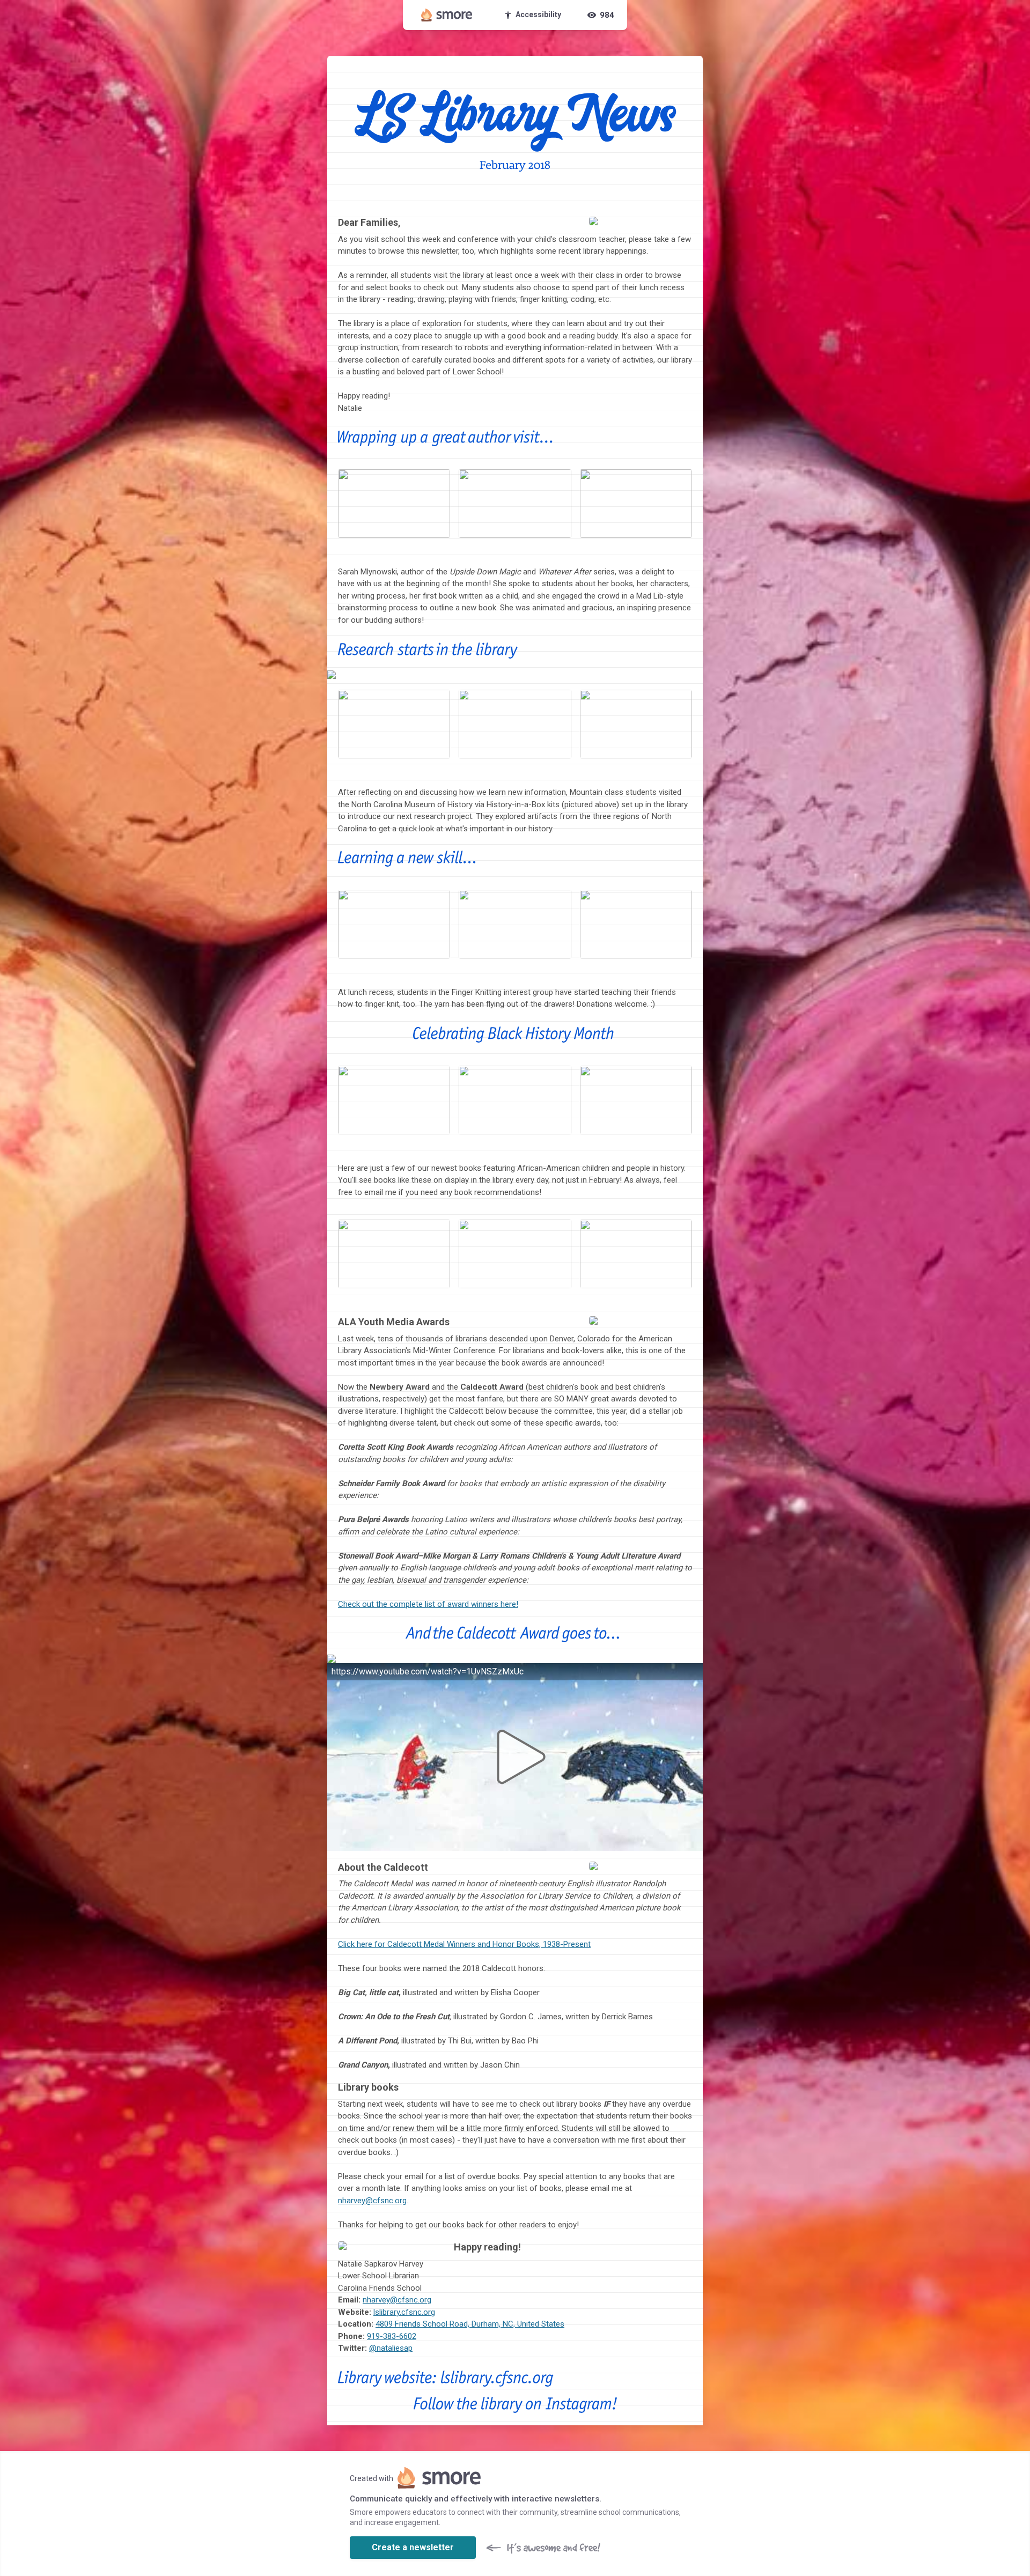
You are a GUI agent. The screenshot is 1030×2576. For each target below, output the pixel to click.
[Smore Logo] (447, 15)
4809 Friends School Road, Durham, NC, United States (470, 2324)
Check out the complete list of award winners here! (428, 1604)
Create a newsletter (413, 2547)
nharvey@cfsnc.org (372, 2201)
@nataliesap (391, 2348)
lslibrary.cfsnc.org (404, 2312)
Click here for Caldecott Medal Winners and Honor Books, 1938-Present (464, 1944)
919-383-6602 (392, 2336)
